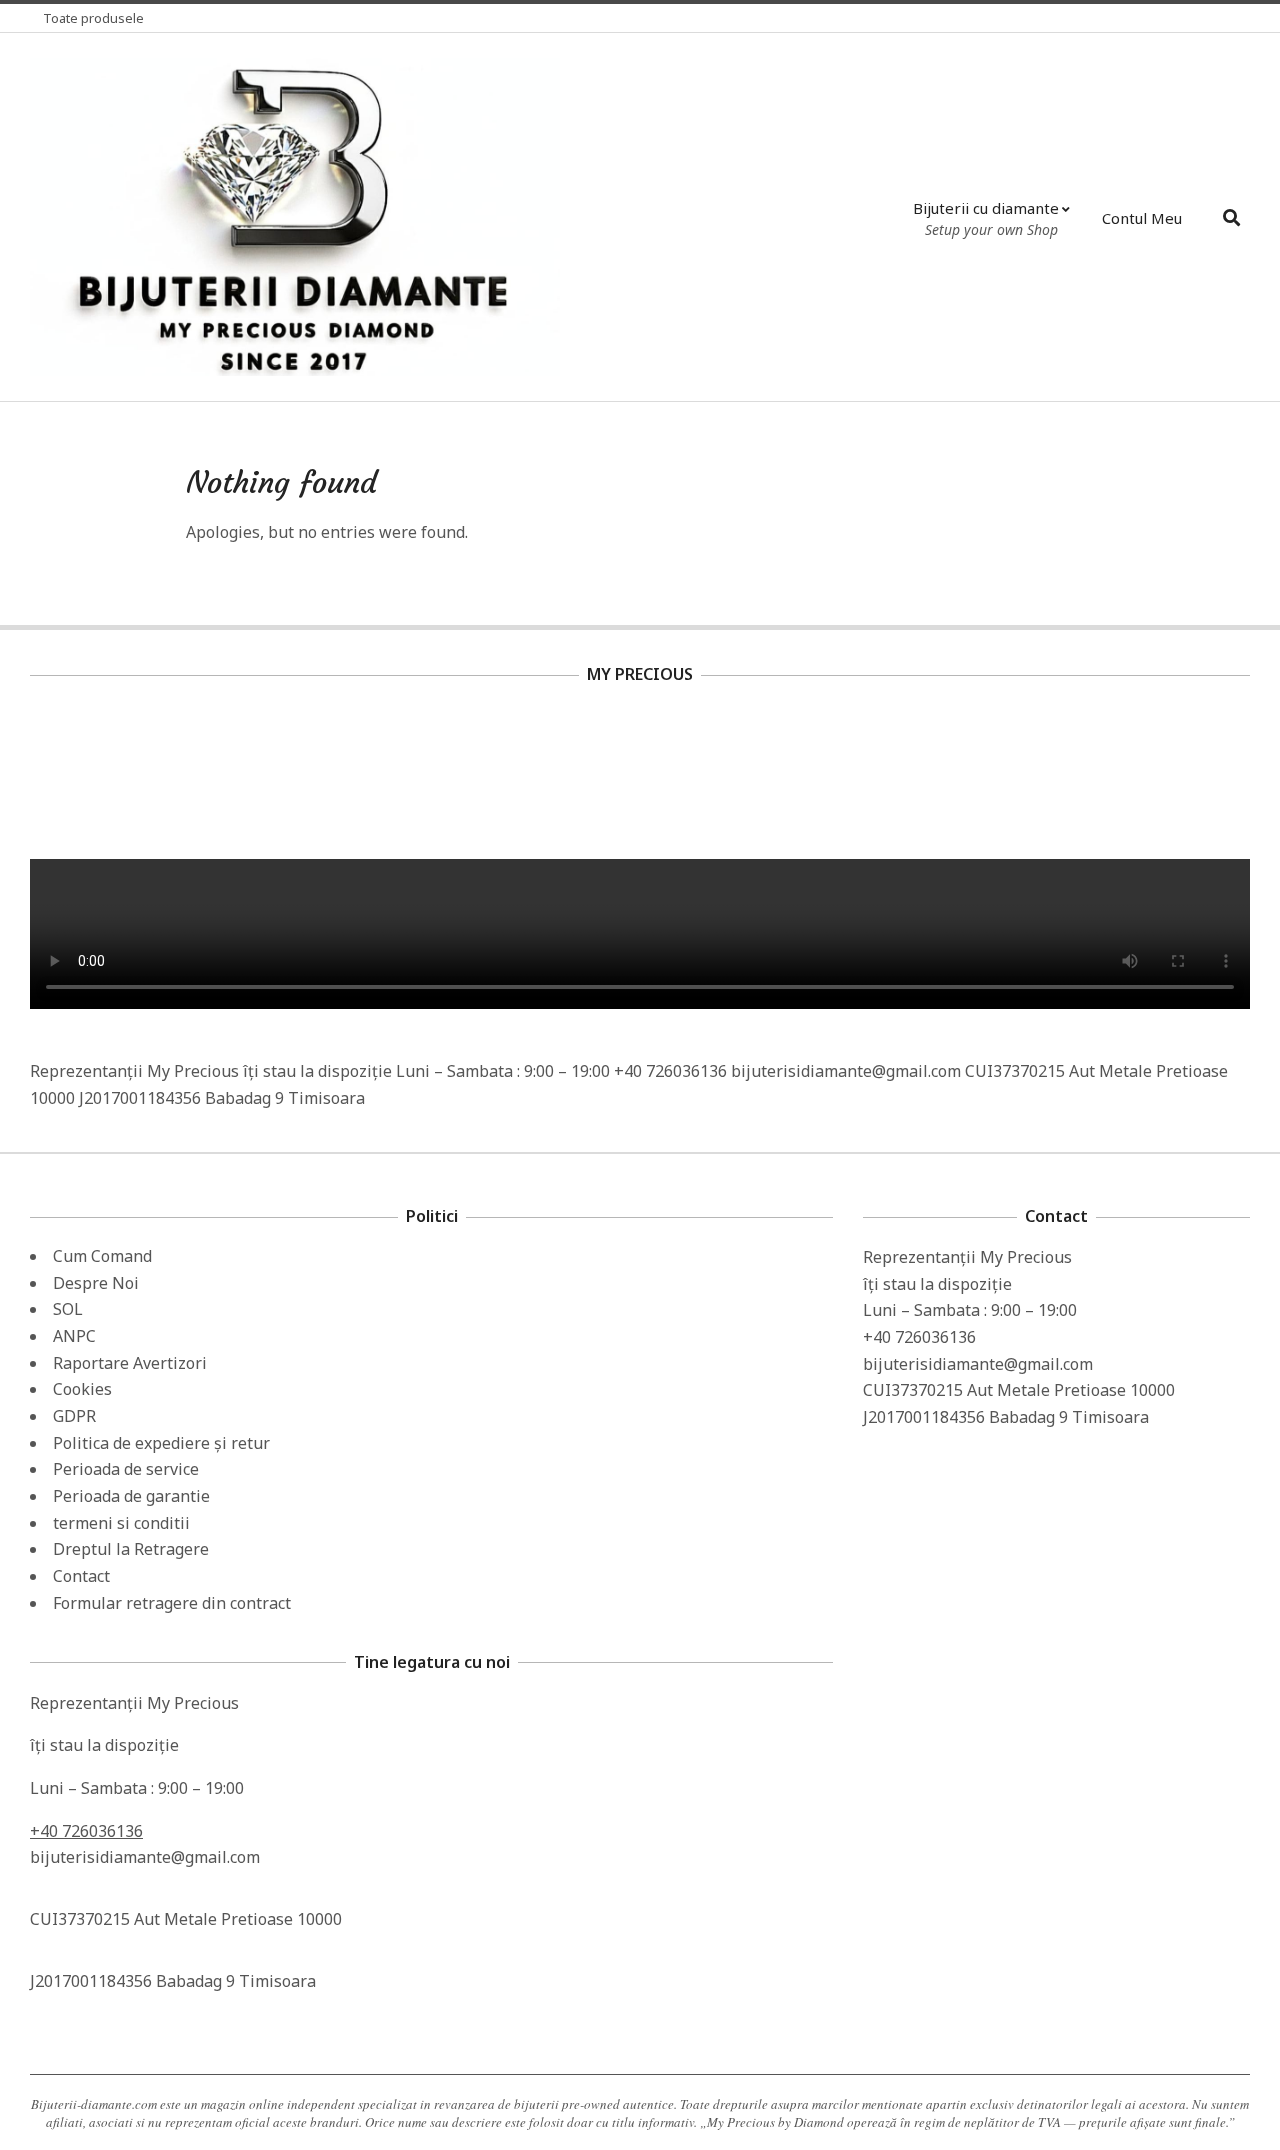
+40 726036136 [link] (86, 1831)
